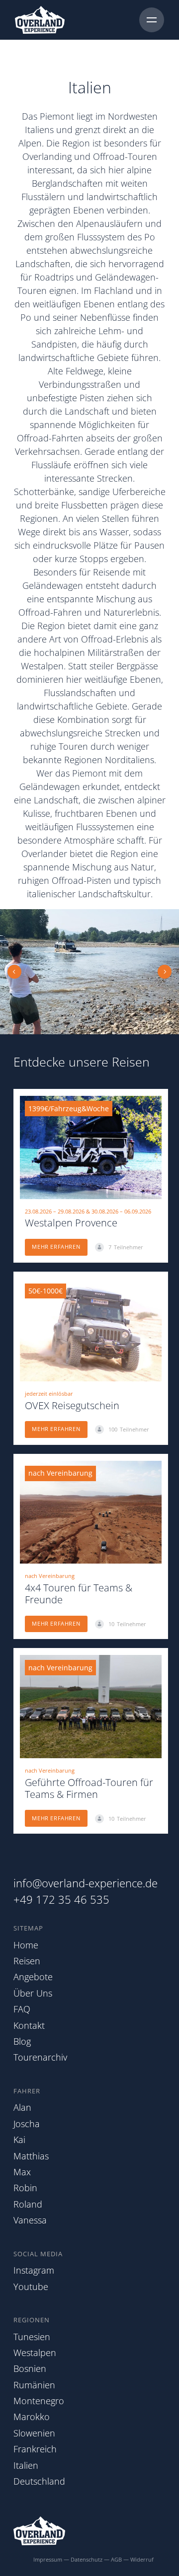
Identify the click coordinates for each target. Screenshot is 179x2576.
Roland (28, 2204)
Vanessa (30, 2220)
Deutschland (39, 2481)
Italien (26, 2465)
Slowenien (34, 2433)
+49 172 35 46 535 (61, 1899)
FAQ (22, 2009)
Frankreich (35, 2449)
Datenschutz (87, 2559)
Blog (22, 2041)
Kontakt (29, 2025)
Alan (22, 2107)
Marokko (32, 2417)
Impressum (48, 2559)
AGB (116, 2559)
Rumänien (34, 2385)
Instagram (34, 2270)
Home (26, 1945)
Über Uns (33, 1993)
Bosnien (30, 2368)
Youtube (31, 2287)
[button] (14, 972)
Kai (19, 2140)
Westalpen (35, 2353)
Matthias (31, 2156)
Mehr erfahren (56, 1247)
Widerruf (142, 2559)
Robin (25, 2188)
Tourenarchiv (40, 2057)
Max (22, 2172)
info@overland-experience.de (86, 1883)
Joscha (27, 2124)
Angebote (33, 1977)
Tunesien (32, 2337)
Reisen (27, 1961)
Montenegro (39, 2401)
